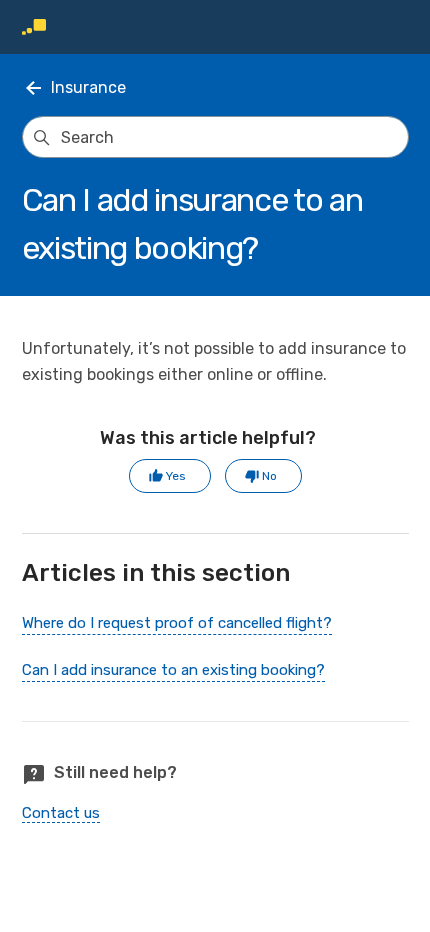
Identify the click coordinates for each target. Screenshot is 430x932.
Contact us (61, 813)
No (269, 476)
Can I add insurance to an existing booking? (173, 670)
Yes (176, 476)
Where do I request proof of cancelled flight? (177, 623)
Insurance (88, 87)
